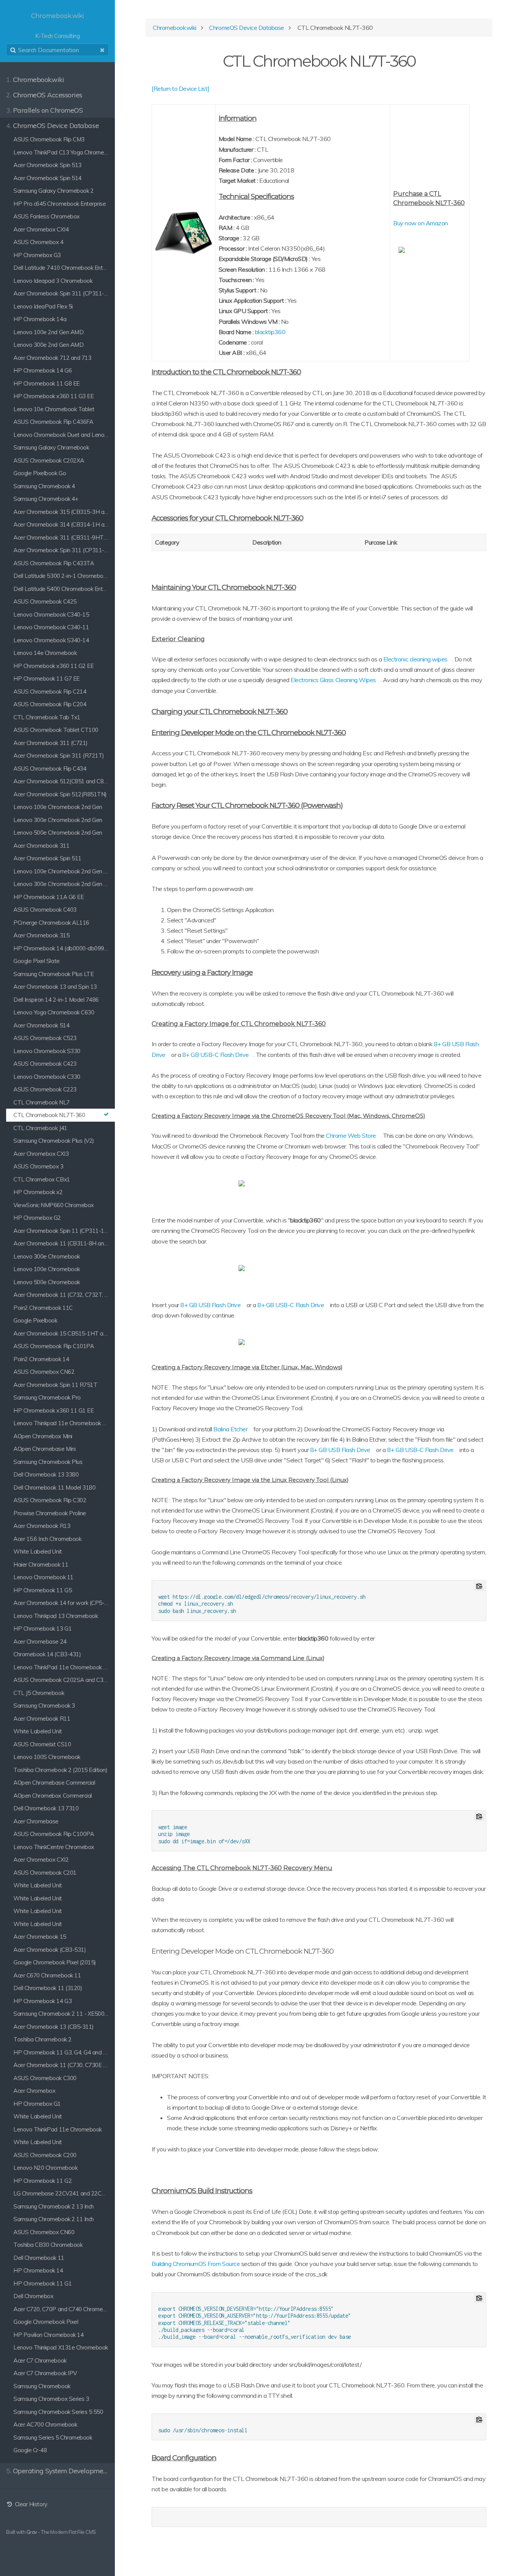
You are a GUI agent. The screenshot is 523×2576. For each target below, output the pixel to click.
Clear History (30, 2504)
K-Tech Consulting (57, 26)
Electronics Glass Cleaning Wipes (333, 680)
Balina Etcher (230, 1429)
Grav (32, 2532)
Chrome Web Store (351, 1135)
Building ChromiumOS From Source (196, 2264)
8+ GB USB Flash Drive (210, 1305)
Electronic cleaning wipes (415, 659)
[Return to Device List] (181, 89)
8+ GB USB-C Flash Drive (216, 1055)
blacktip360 (270, 332)
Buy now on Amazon (421, 223)
